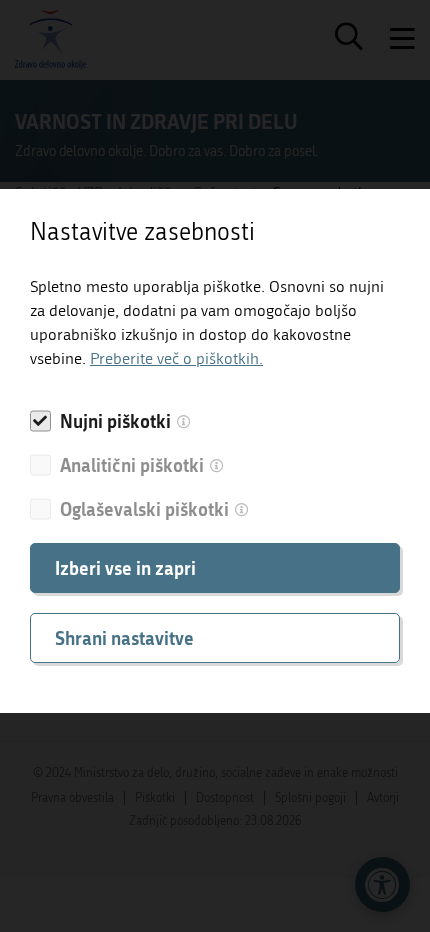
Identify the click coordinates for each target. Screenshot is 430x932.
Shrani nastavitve (124, 638)
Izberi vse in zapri (125, 568)
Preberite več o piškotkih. (176, 358)
